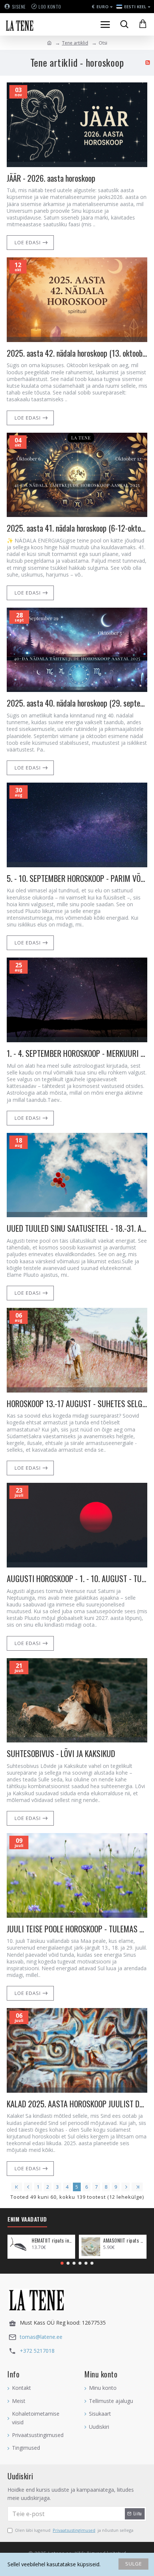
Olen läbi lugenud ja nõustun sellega (74, 2530)
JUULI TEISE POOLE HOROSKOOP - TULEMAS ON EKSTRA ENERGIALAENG (77, 1929)
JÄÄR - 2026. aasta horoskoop (51, 178)
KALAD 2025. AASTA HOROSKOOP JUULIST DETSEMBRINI (77, 2104)
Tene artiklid (75, 43)
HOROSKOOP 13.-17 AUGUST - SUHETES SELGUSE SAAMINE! (77, 1404)
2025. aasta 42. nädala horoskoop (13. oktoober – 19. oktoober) (77, 353)
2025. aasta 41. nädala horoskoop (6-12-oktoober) (77, 528)
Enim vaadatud (27, 2219)
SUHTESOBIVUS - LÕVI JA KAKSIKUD (61, 1753)
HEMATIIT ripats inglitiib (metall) (52, 2241)
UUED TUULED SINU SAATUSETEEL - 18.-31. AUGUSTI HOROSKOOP (77, 1228)
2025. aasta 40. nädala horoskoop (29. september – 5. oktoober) (77, 703)
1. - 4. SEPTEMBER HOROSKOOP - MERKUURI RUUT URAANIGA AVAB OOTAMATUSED (77, 1053)
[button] (62, 2263)
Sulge (134, 2564)
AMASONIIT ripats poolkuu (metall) (124, 2241)
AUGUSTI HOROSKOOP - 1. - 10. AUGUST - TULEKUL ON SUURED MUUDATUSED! (77, 1579)
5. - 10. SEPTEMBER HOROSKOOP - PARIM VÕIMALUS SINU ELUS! (77, 878)
